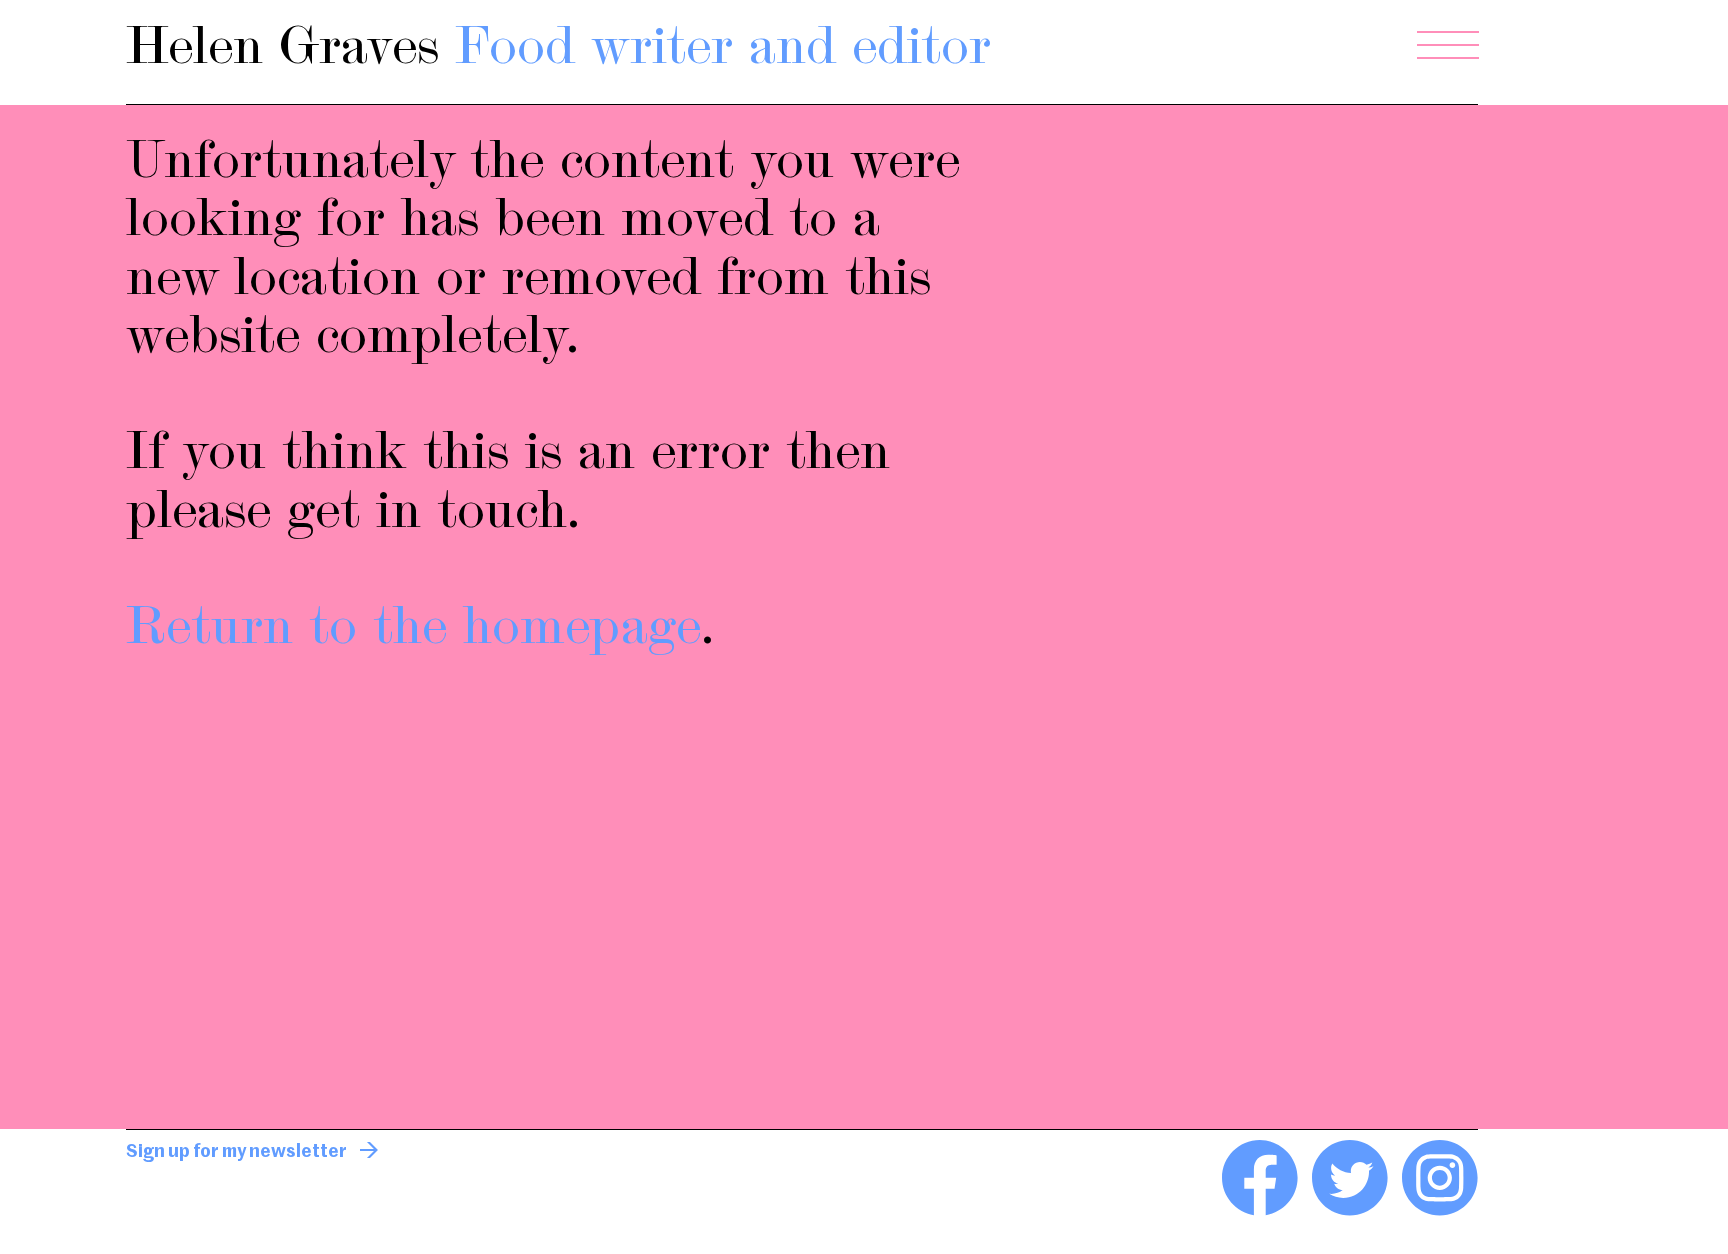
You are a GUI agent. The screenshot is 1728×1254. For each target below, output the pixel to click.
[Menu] (1448, 46)
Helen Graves (558, 50)
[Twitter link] (1350, 1212)
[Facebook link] (1260, 1212)
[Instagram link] (1440, 1212)
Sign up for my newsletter (236, 1152)
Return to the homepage (413, 630)
